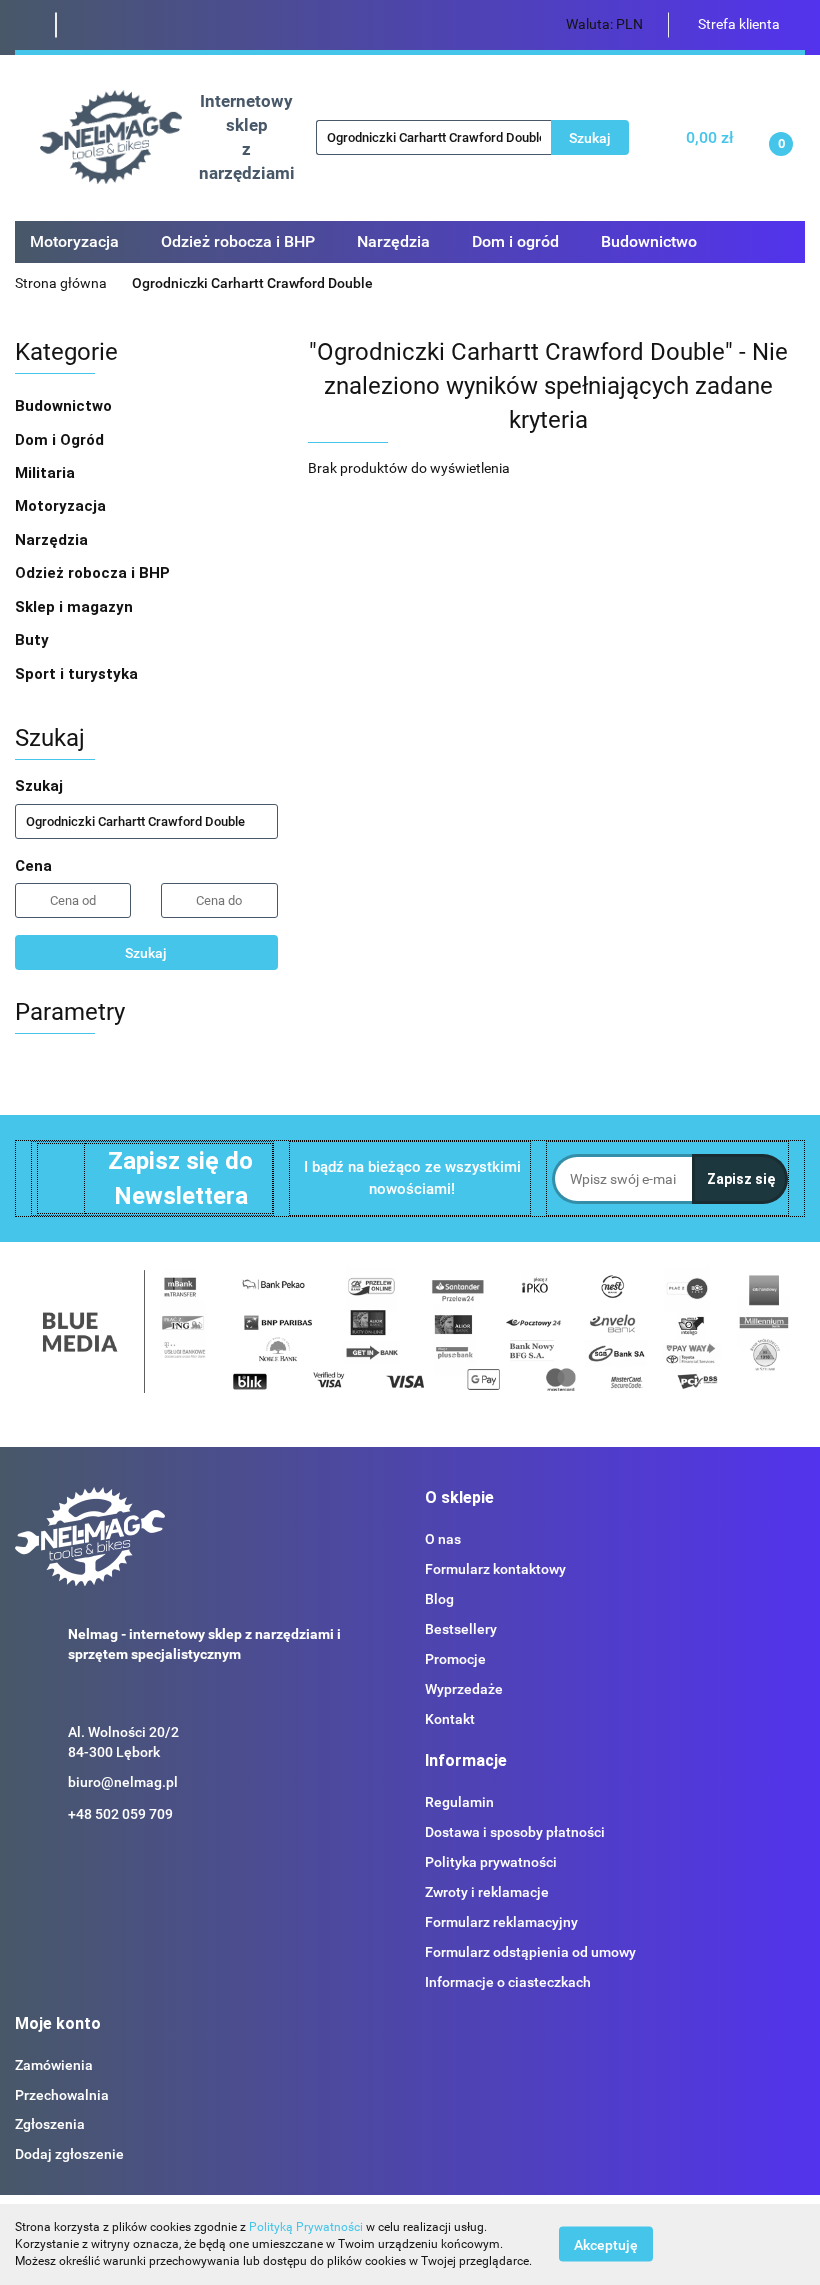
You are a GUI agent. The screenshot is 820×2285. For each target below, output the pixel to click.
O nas (443, 1539)
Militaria (47, 473)
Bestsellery (461, 1629)
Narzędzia (53, 540)
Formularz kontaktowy (495, 1569)
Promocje (455, 1659)
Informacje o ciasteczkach (508, 1982)
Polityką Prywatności (306, 2227)
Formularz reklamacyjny (501, 1922)
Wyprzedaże (464, 1689)
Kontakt (450, 1719)
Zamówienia (54, 2065)
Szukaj (146, 953)
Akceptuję (606, 2245)
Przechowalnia (62, 2095)
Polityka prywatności (491, 1862)
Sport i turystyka (78, 674)
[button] (459, 1498)
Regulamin (459, 1802)
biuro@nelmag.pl (123, 1782)
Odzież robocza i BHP (94, 573)
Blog (439, 1599)
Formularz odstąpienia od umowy (530, 1952)
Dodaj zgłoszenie (69, 2154)
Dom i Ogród (61, 440)
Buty (32, 640)
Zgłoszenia (50, 2124)
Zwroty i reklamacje (487, 1892)
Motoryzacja (62, 506)
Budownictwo (65, 406)
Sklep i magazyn (76, 607)
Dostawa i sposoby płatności (515, 1832)
